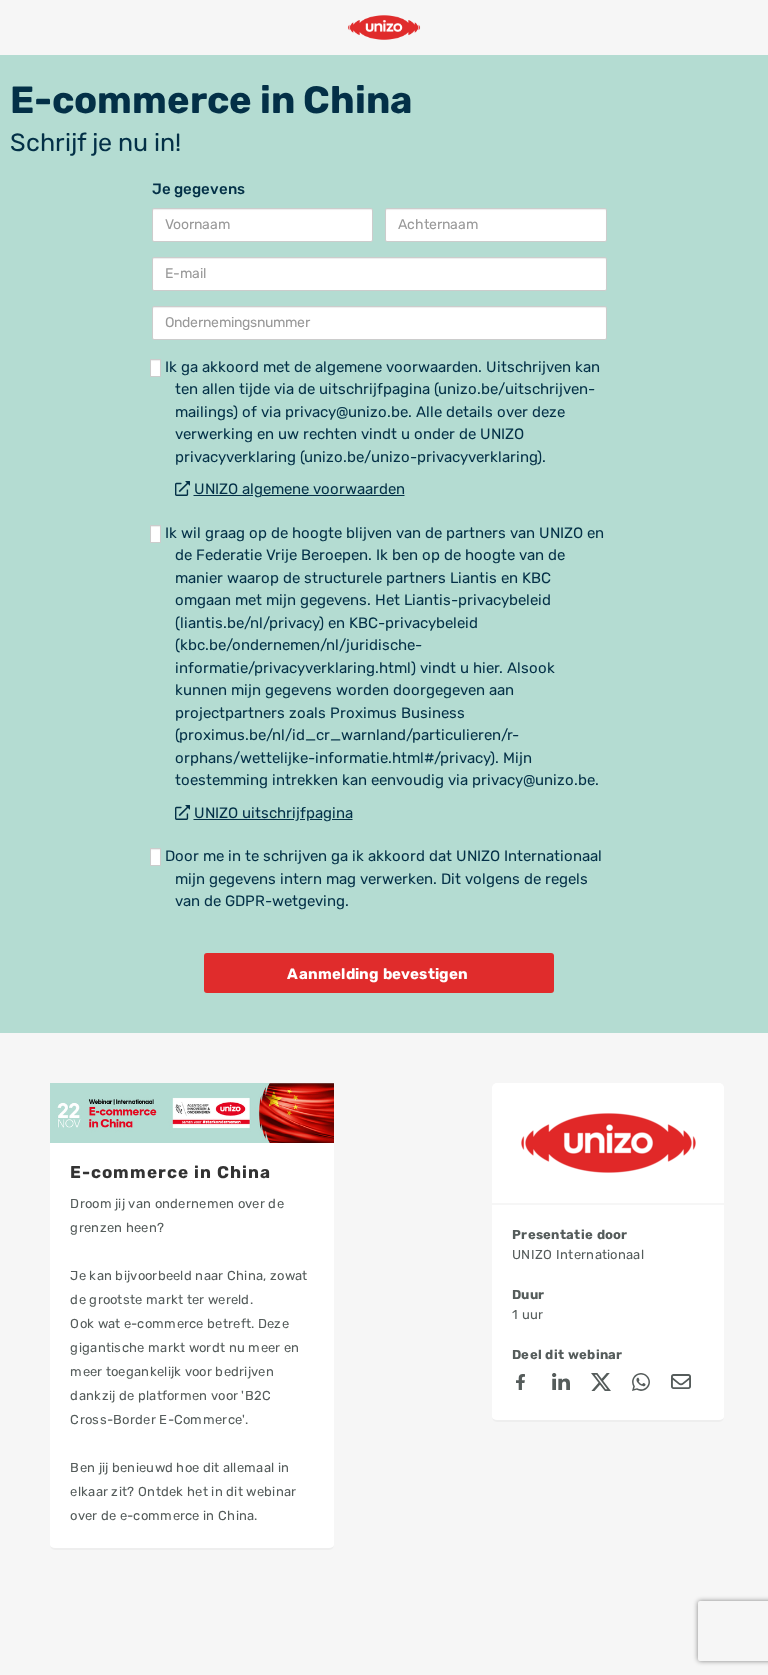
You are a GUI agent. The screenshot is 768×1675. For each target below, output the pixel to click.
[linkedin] (561, 1385)
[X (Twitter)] (601, 1385)
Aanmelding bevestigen (377, 974)
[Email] (681, 1385)
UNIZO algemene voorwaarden (299, 489)
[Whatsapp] (641, 1385)
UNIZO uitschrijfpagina (273, 813)
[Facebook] (521, 1385)
